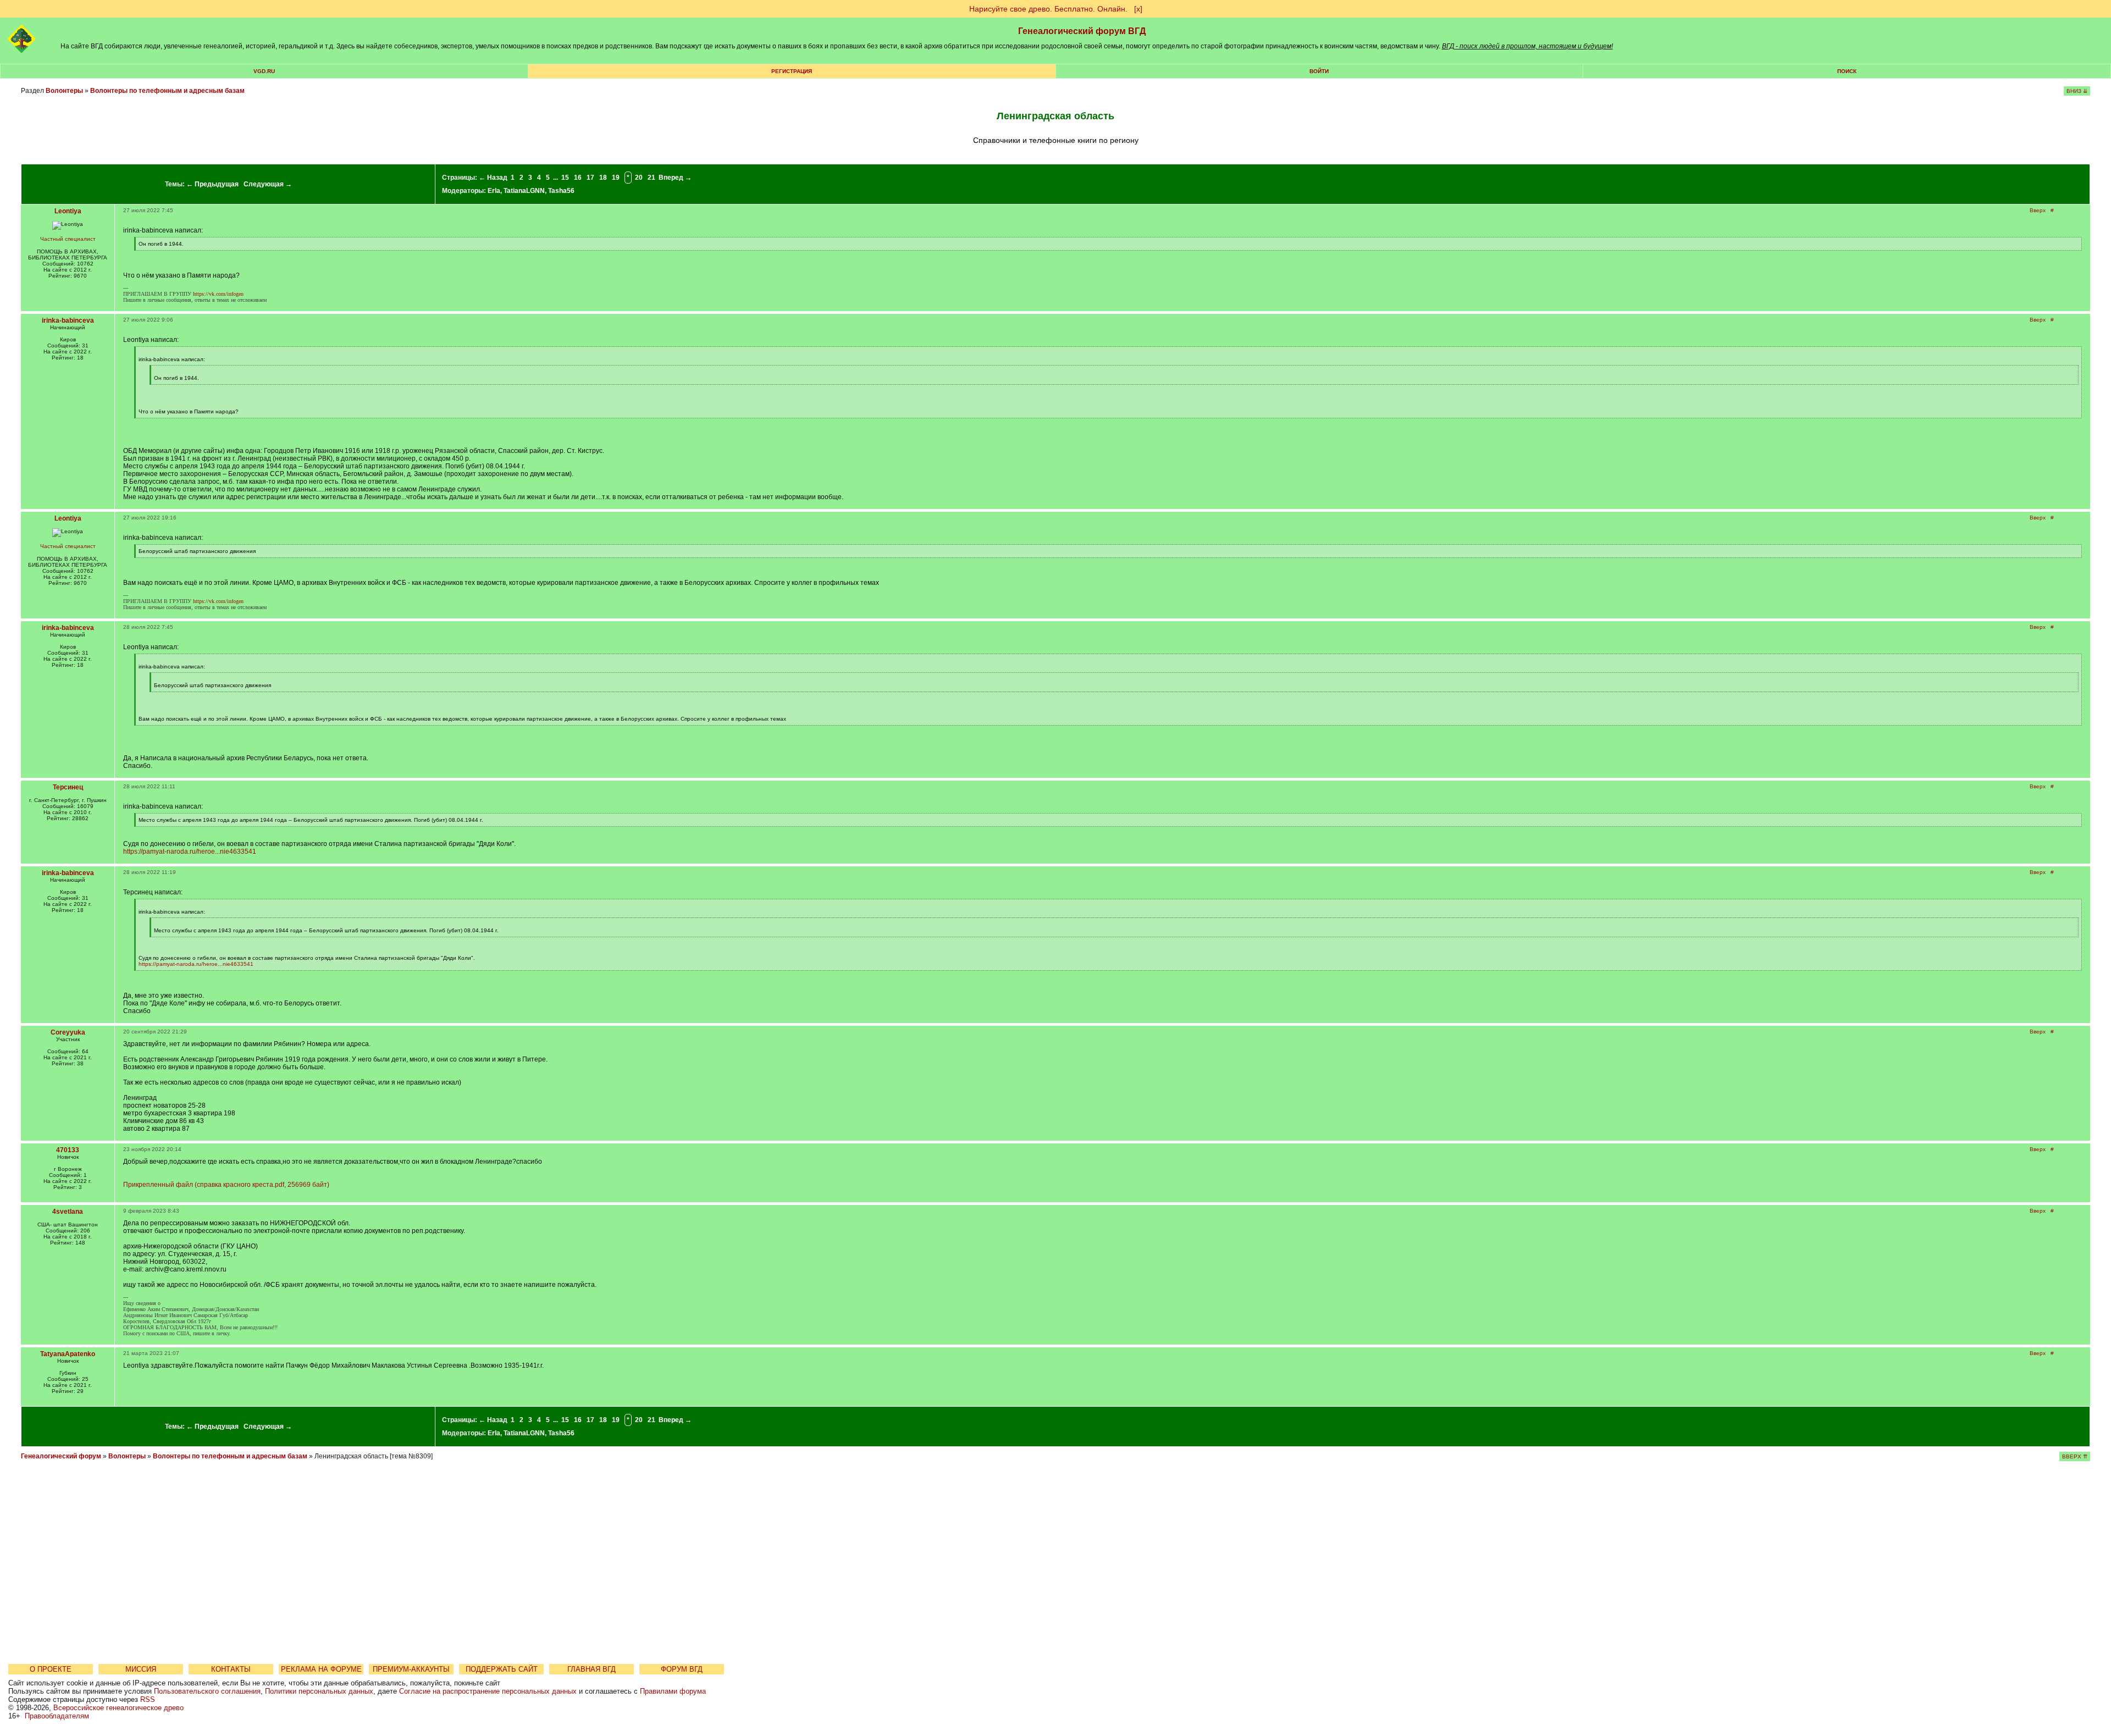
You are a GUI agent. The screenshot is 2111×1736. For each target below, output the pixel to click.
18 (603, 178)
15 (565, 178)
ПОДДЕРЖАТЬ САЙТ (502, 1669)
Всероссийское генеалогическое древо (118, 1708)
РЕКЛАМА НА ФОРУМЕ (321, 1669)
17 (590, 178)
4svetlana (68, 1212)
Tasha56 (561, 191)
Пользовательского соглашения (207, 1691)
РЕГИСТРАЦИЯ (792, 71)
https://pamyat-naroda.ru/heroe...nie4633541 (190, 852)
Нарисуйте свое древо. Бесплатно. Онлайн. (1048, 9)
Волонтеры (64, 91)
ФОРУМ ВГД (682, 1669)
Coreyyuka (68, 1032)
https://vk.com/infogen (218, 294)
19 (616, 178)
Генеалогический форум (61, 1456)
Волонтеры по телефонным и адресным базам (167, 91)
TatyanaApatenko (68, 1354)
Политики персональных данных (319, 1691)
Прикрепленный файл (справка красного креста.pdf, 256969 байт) (226, 1185)
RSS (148, 1699)
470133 (68, 1150)
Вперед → (675, 178)
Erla (494, 191)
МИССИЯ (141, 1669)
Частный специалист (68, 239)
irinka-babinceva (68, 320)
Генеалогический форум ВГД (1082, 31)
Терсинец (68, 787)
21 (651, 178)
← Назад (493, 178)
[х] (1138, 9)
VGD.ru (264, 71)
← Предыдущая (212, 184)
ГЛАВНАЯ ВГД (592, 1669)
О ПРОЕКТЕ (51, 1669)
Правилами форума (673, 1691)
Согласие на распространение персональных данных (488, 1691)
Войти (1319, 71)
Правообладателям (57, 1716)
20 (639, 178)
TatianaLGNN (524, 191)
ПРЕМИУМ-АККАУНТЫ (411, 1669)
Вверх (2038, 210)
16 (578, 178)
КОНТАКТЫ (231, 1669)
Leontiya (68, 211)
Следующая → (268, 184)
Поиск (1847, 71)
